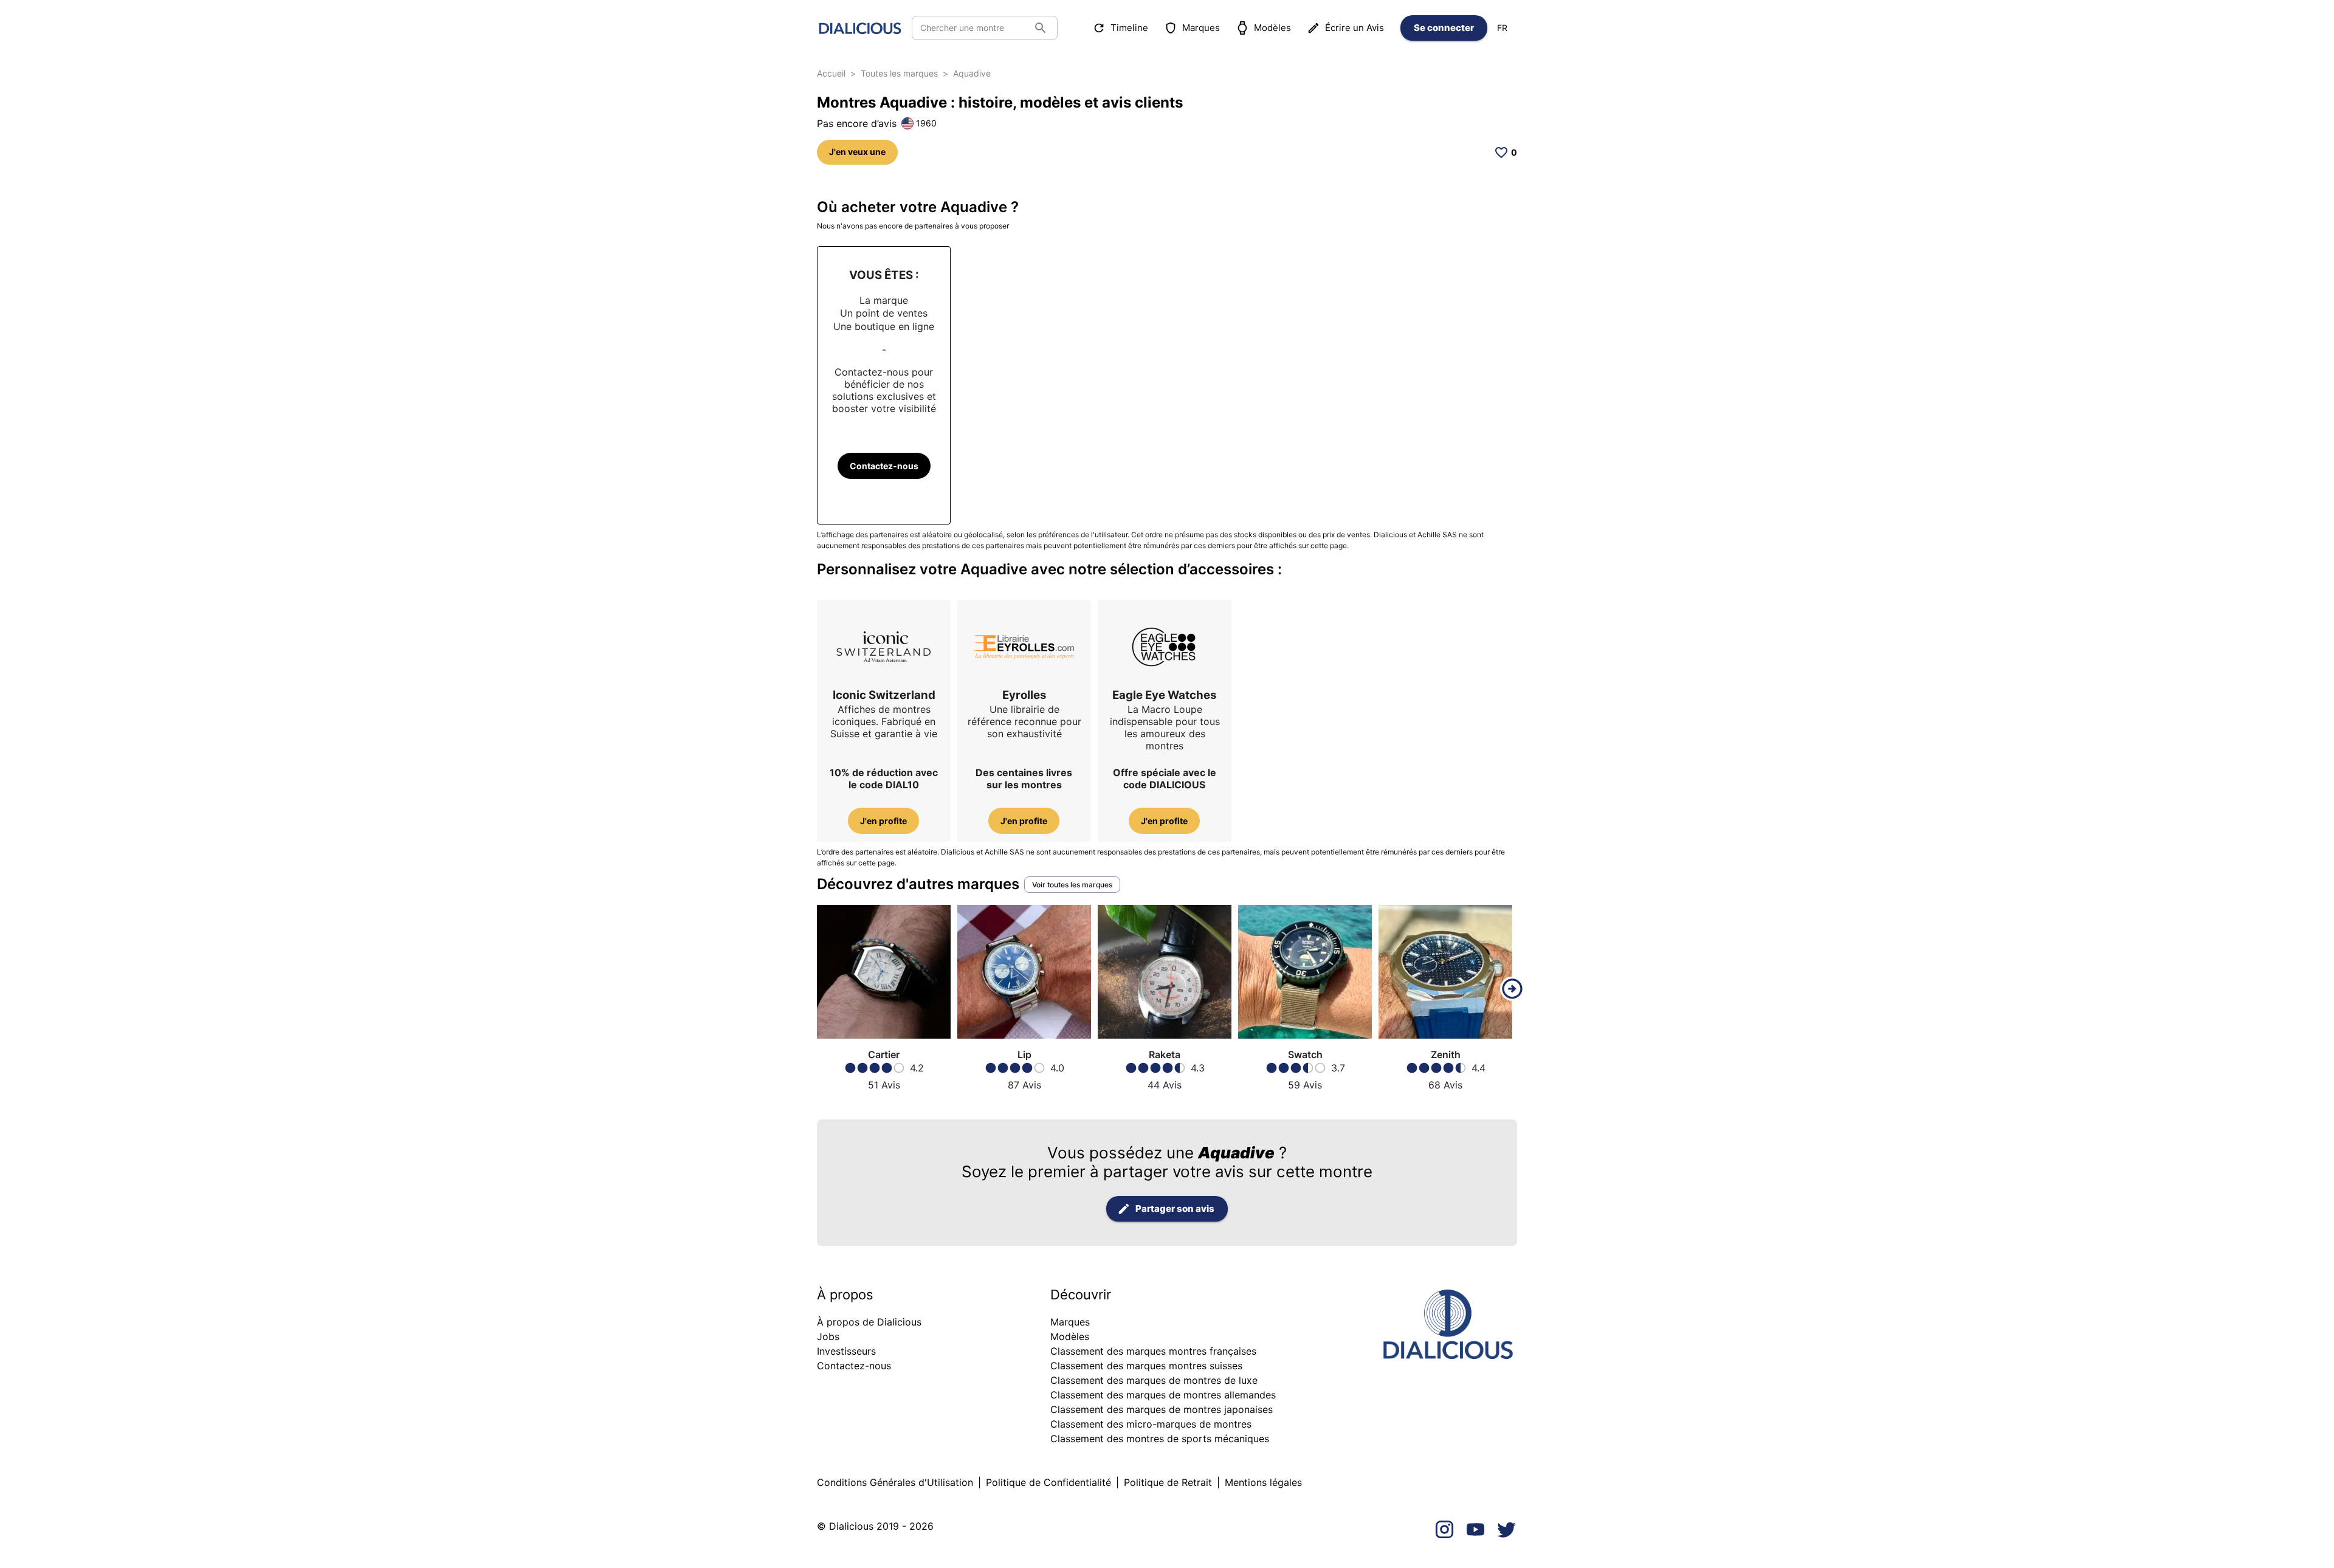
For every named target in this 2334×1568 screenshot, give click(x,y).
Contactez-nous (884, 466)
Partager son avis (1175, 1209)
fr (1502, 28)
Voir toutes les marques (1072, 885)
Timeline (1129, 28)
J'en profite (883, 821)
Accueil (831, 73)
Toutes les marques (899, 73)
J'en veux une (857, 152)
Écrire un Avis (1355, 28)
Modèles (1272, 28)
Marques (1201, 28)
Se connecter (1444, 28)
